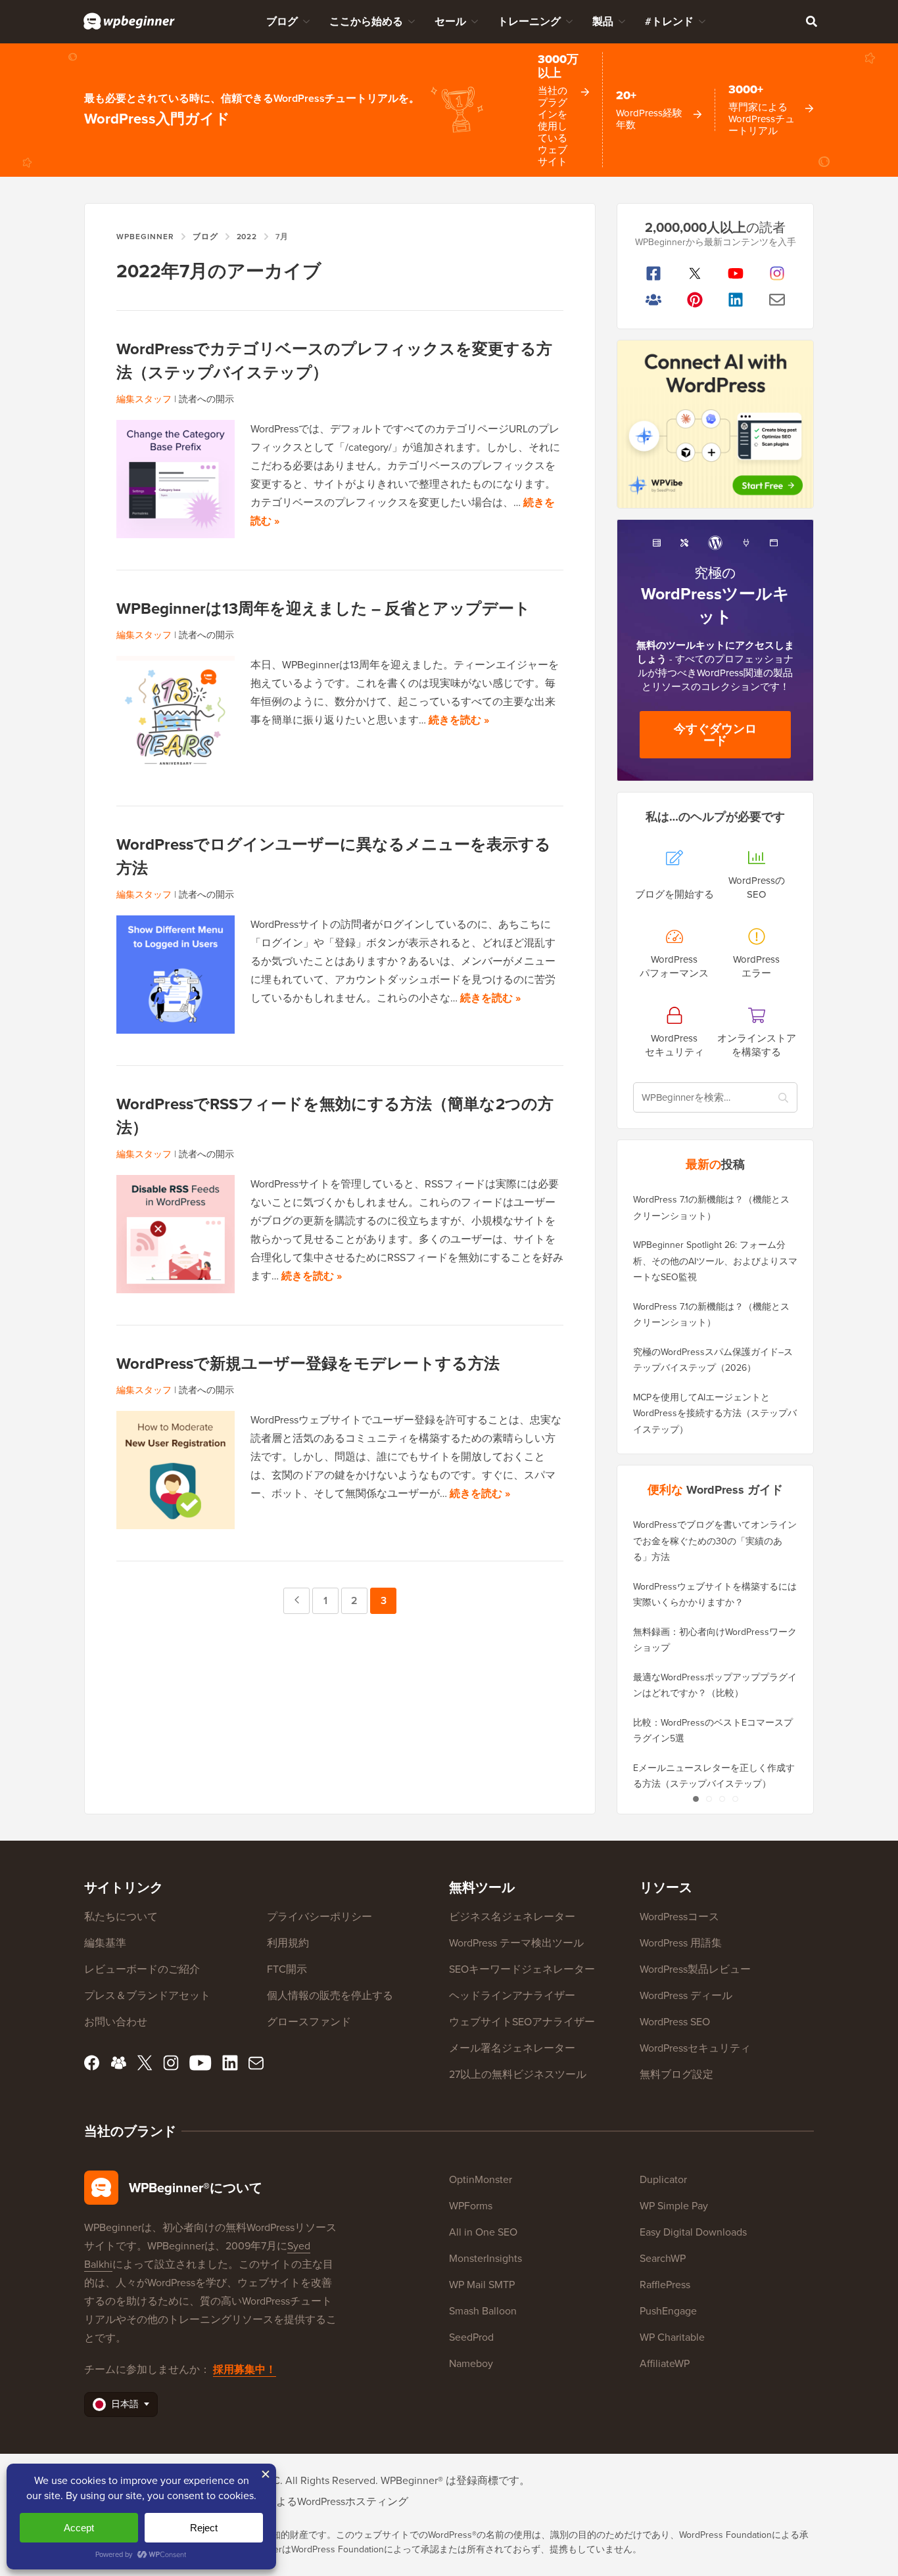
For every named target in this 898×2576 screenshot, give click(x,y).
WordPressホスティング (353, 2501)
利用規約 (288, 1943)
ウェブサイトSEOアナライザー (522, 2022)
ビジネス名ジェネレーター (512, 1917)
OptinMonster (481, 2179)
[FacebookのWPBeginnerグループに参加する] (654, 300)
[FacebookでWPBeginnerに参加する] (654, 273)
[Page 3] (722, 1799)
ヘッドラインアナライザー (512, 1995)
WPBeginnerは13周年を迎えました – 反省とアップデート (323, 609)
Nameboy (471, 2363)
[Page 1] (696, 1799)
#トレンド (669, 21)
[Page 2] (709, 1799)
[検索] (811, 21)
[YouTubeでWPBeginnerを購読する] (736, 273)
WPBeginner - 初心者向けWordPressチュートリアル (129, 21)
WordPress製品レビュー (695, 1969)
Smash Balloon (483, 2311)
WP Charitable (672, 2337)
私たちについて (121, 1917)
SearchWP (663, 2258)
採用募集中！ (245, 2369)
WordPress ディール (686, 1995)
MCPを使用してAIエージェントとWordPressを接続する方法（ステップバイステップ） (715, 1414)
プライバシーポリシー (319, 1917)
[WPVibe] (715, 424)
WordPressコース (679, 1917)
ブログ (282, 21)
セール (450, 21)
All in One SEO (483, 2232)
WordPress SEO (675, 2022)
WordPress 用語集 (681, 1943)
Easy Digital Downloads (693, 2232)
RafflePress (665, 2285)
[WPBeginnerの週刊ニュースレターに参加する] (777, 300)
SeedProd (471, 2337)
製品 (603, 21)
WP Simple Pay (674, 2206)
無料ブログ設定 (676, 2074)
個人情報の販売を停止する (330, 1995)
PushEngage (668, 2311)
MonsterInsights (485, 2258)
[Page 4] (735, 1799)
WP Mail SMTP (482, 2285)
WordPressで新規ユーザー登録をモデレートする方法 (308, 1364)
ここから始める (366, 21)
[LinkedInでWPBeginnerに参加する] (736, 300)
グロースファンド (309, 2022)
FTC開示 (287, 1969)
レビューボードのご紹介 (142, 1969)
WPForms (471, 2206)
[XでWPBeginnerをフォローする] (695, 273)
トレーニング (529, 21)
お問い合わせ (116, 2022)
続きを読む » (459, 720)
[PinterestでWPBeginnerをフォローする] (695, 300)
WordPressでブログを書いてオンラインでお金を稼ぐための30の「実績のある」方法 (715, 1541)
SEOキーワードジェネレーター (522, 1969)
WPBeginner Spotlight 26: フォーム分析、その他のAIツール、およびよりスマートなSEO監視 (715, 1261)
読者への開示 (206, 399)
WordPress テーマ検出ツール (516, 1943)
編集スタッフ (144, 399)
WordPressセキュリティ (695, 2048)
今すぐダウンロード (715, 735)
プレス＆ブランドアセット (147, 1995)
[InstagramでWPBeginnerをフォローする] (777, 273)
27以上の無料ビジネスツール (518, 2074)
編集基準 (105, 1943)
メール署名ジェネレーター (512, 2048)
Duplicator (663, 2179)
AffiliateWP (665, 2363)
